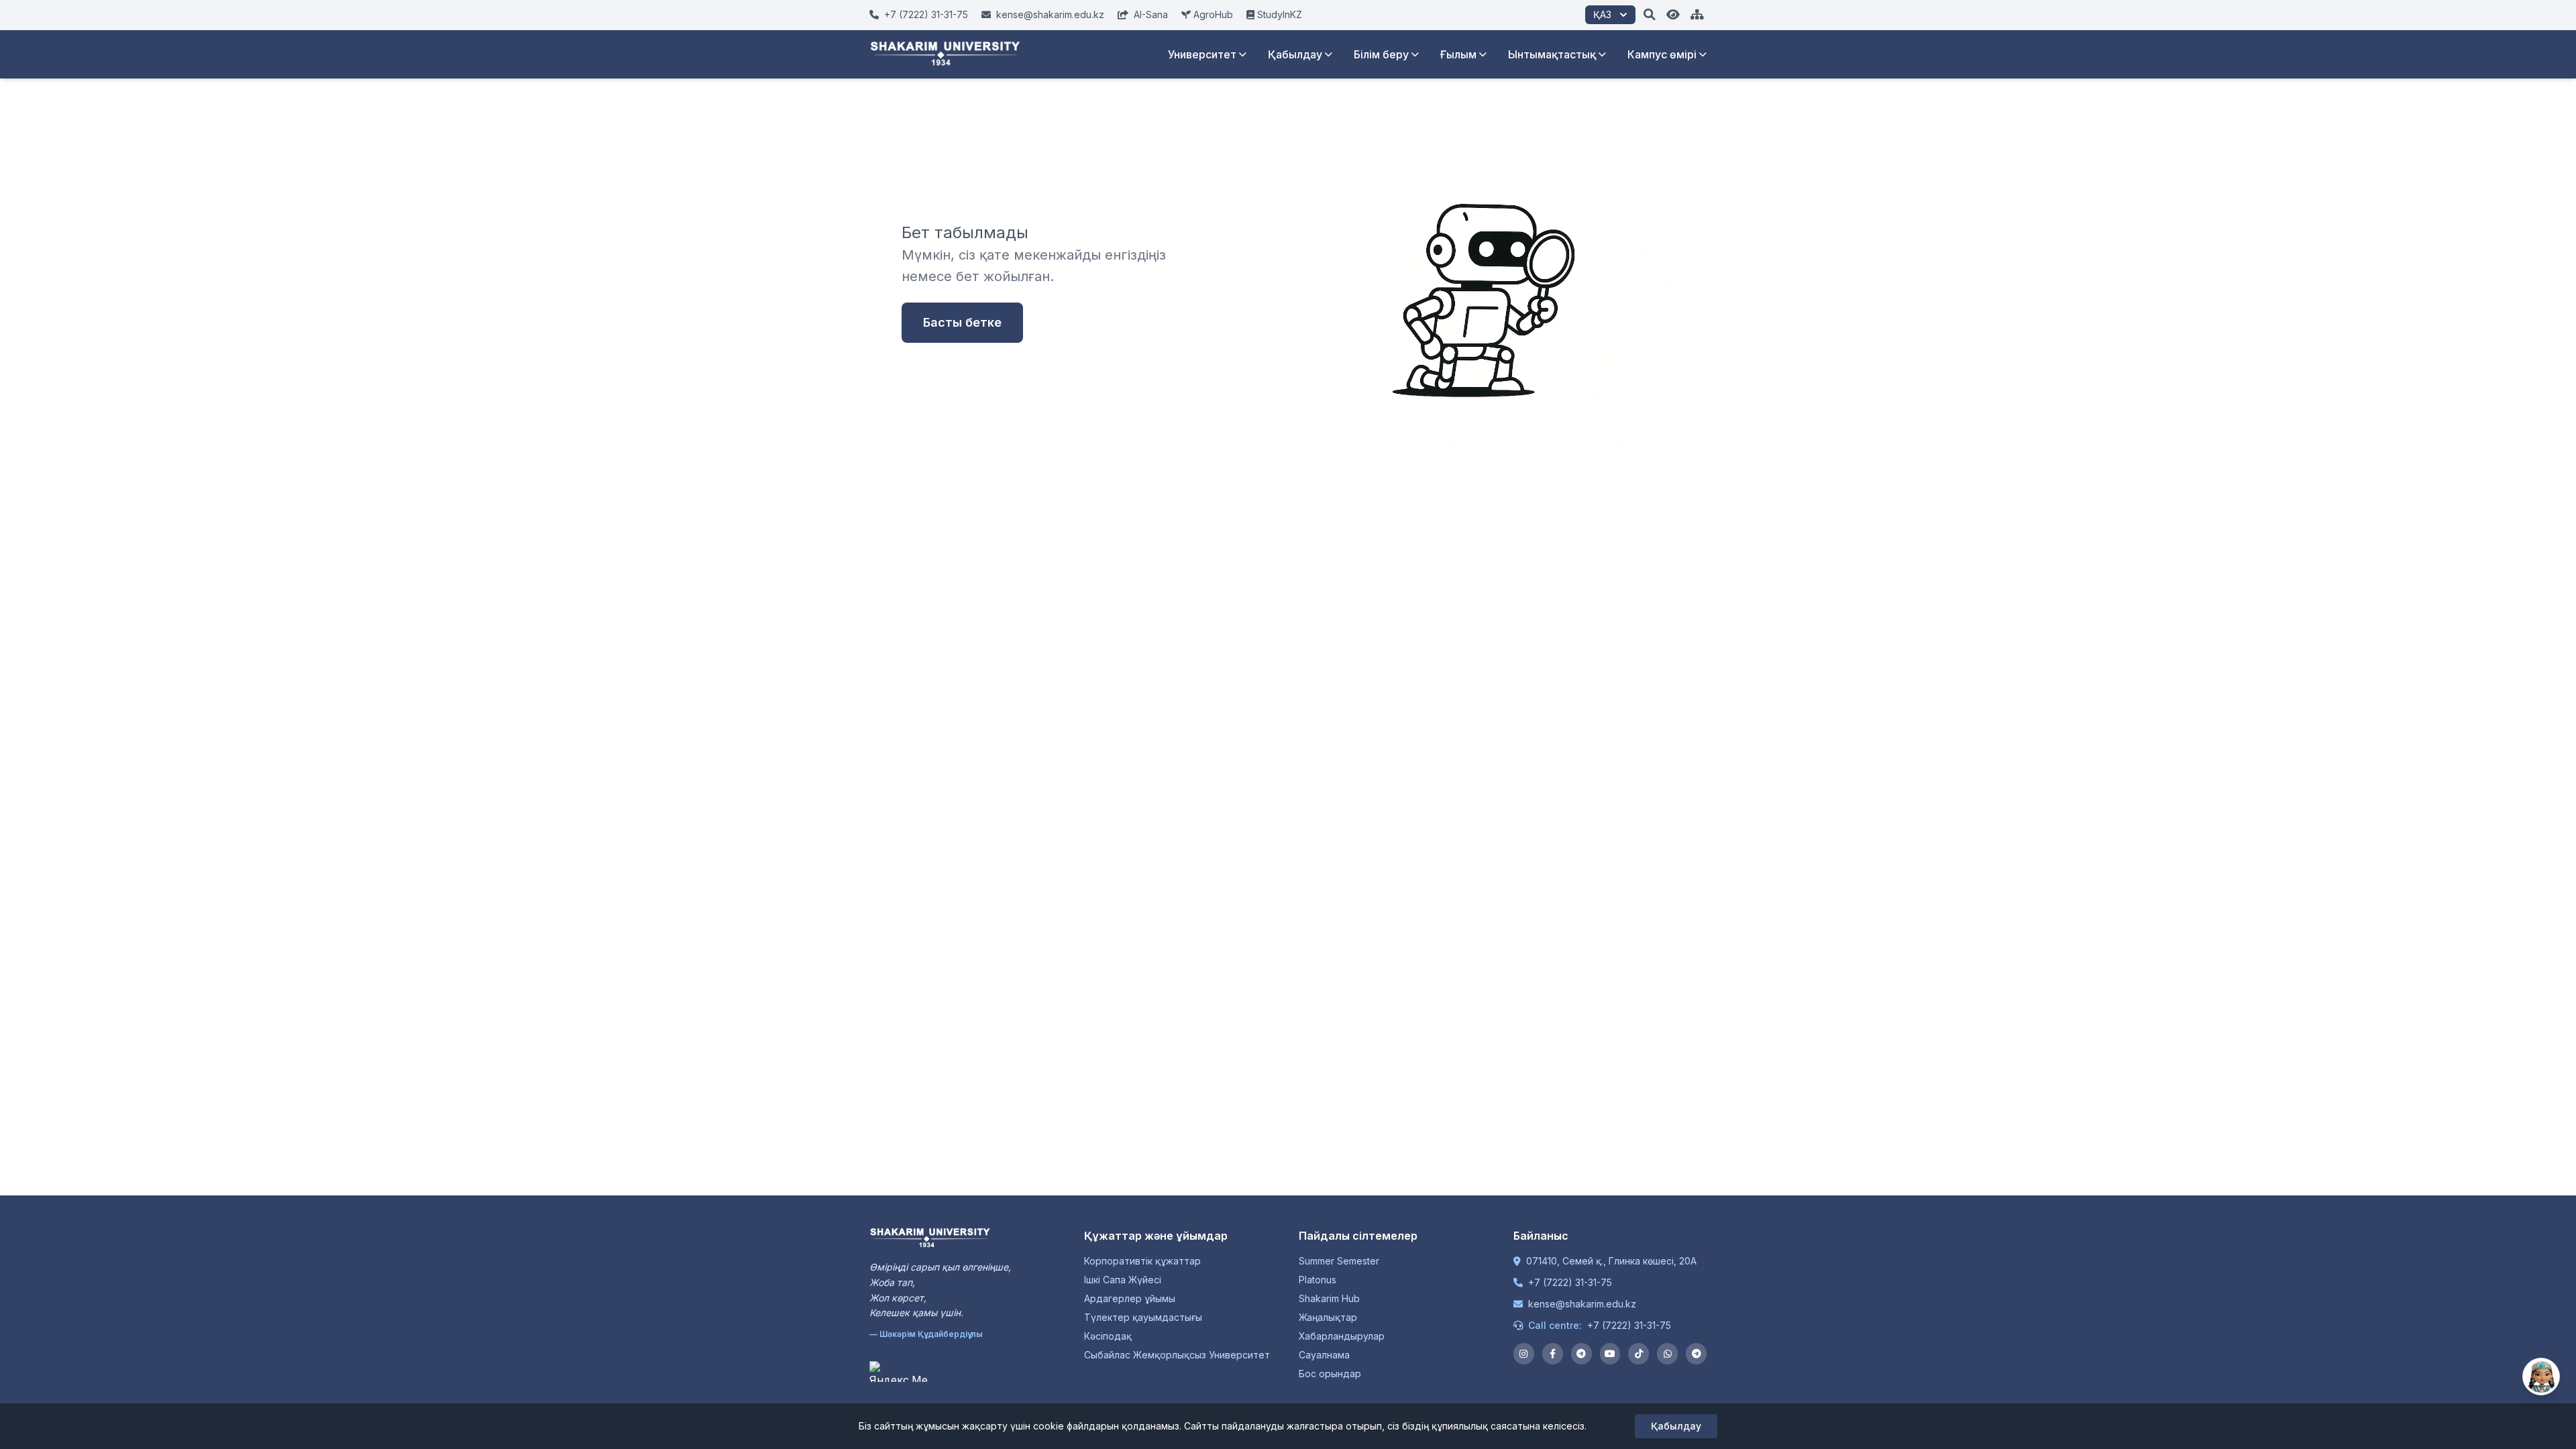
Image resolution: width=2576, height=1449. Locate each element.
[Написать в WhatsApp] (1667, 1354)
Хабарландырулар (1342, 1336)
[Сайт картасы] (1697, 15)
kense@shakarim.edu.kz (1582, 1304)
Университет (1202, 54)
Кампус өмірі (1662, 54)
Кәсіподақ (1108, 1336)
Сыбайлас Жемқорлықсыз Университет (1177, 1355)
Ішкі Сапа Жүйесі (1123, 1280)
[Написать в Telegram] (1696, 1354)
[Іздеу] (1650, 15)
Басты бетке (962, 322)
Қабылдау (1295, 54)
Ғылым (1458, 54)
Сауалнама (1324, 1355)
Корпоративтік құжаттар (1142, 1261)
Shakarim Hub (1329, 1298)
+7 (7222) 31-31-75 (1570, 1282)
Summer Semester (1339, 1261)
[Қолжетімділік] (1673, 15)
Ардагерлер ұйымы (1130, 1298)
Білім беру (1381, 54)
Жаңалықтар (1328, 1317)
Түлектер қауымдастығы (1143, 1317)
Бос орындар (1330, 1374)
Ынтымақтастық (1552, 54)
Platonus (1318, 1280)
